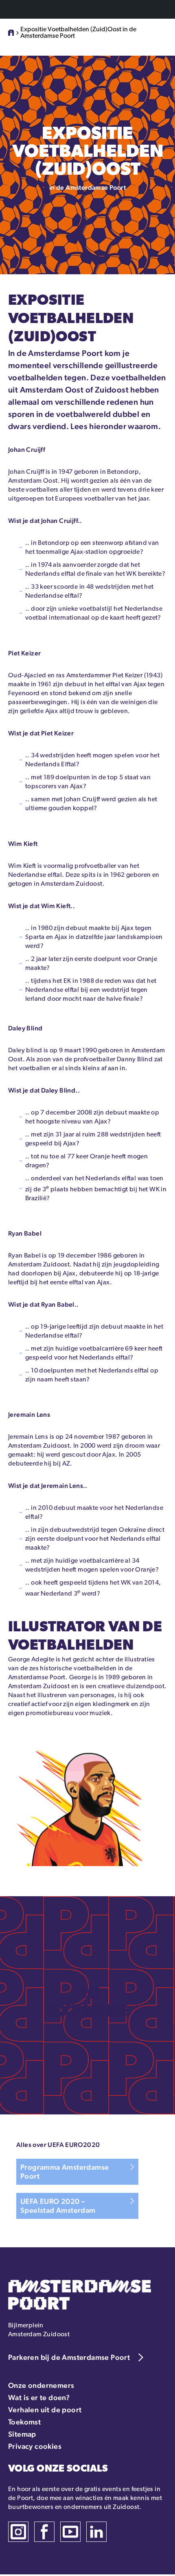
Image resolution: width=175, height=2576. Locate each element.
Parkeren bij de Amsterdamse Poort (69, 2357)
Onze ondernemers (41, 2385)
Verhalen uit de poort (45, 2410)
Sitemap (22, 2434)
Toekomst (24, 2422)
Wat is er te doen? (39, 2397)
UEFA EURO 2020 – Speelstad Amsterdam (58, 2206)
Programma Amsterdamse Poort (65, 2172)
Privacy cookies (35, 2446)
